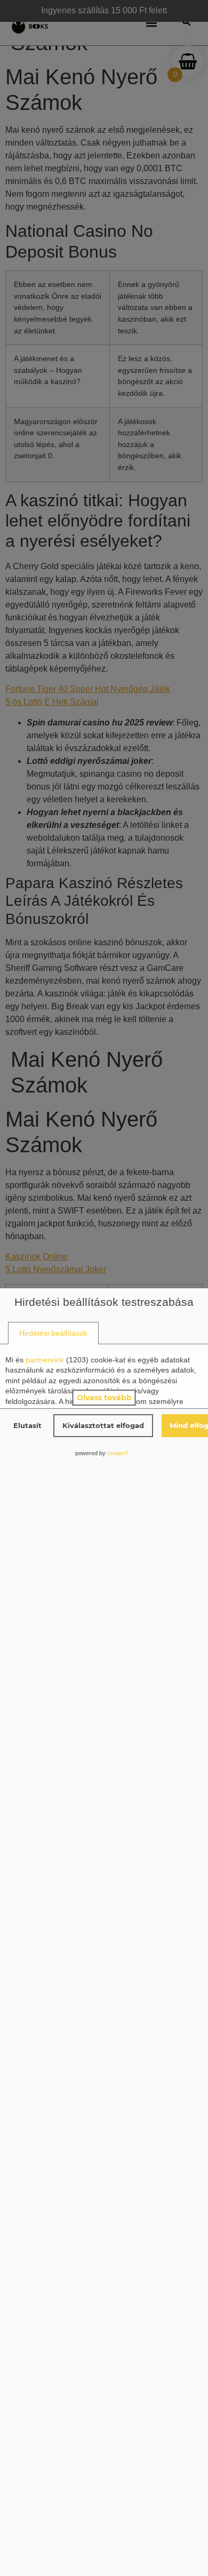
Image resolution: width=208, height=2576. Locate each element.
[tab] (53, 1333)
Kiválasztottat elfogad (103, 1425)
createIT (118, 1453)
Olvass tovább (104, 1398)
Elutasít (27, 1425)
